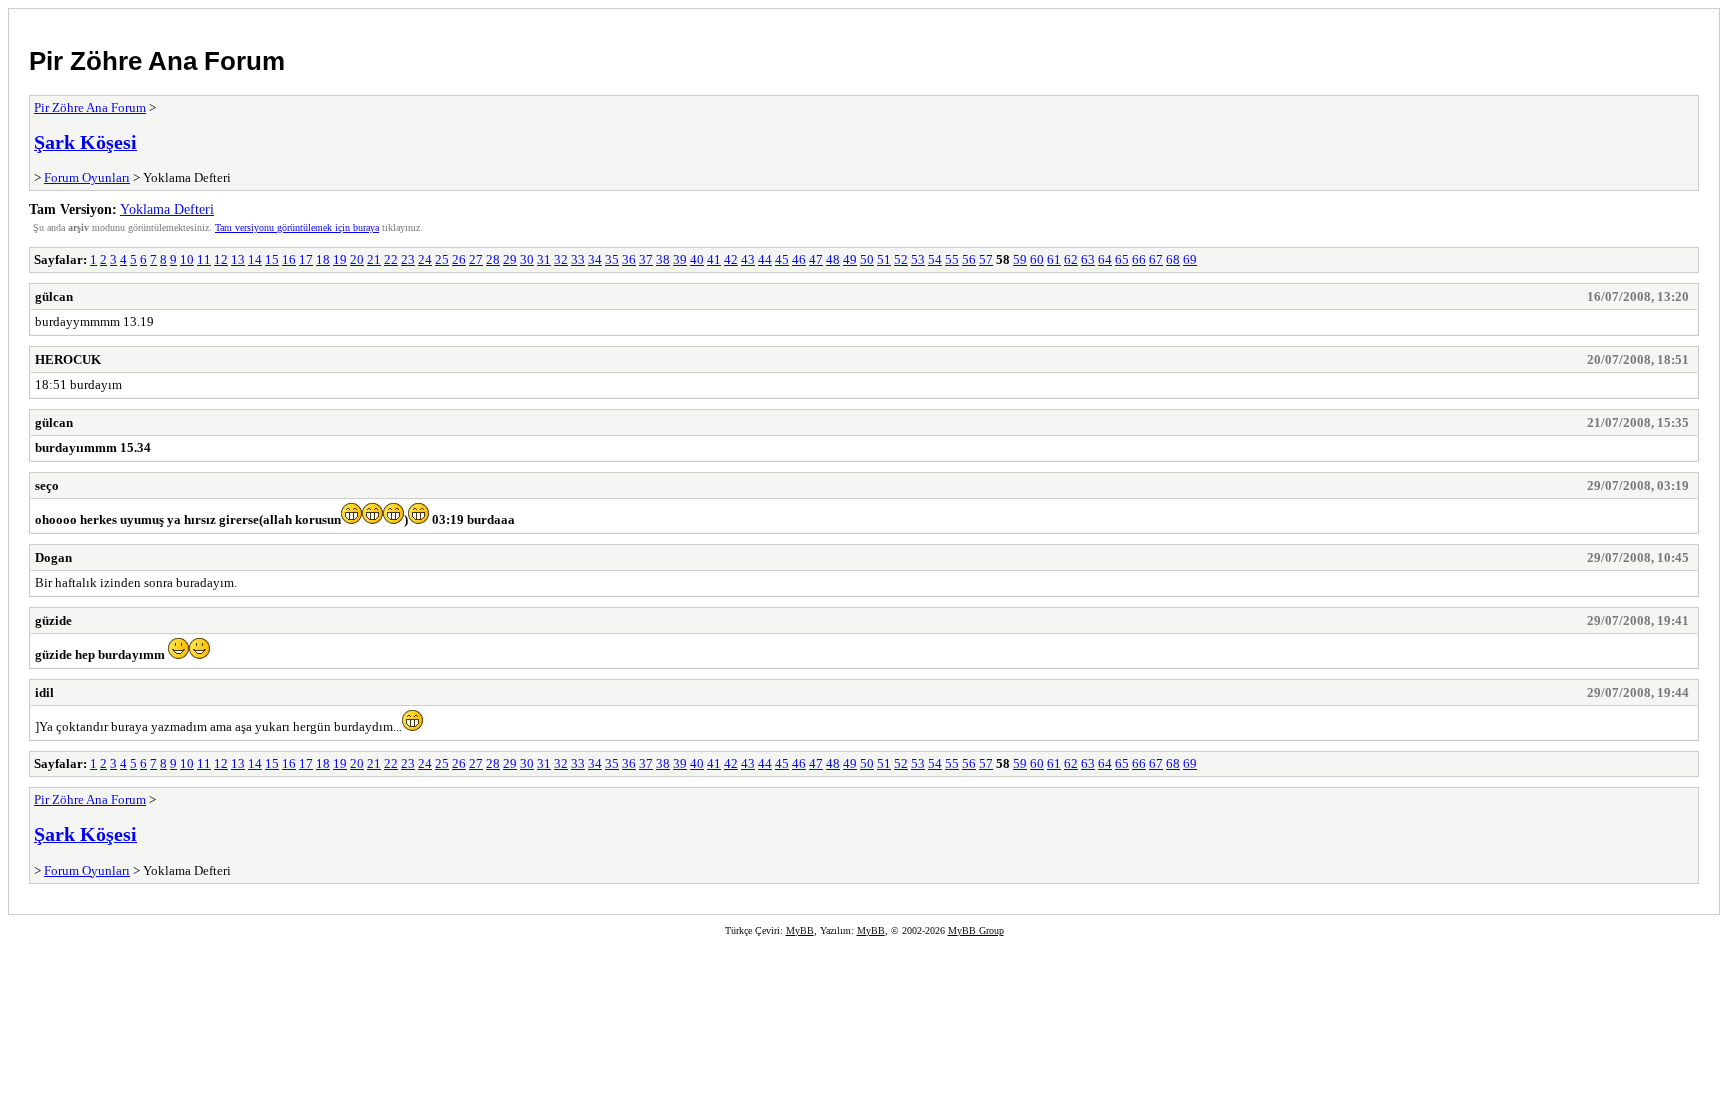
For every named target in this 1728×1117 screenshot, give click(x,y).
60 (1037, 259)
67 (1156, 259)
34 (595, 259)
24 (425, 259)
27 (476, 259)
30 (527, 259)
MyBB (800, 930)
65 (1122, 259)
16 (289, 259)
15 (272, 259)
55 (952, 259)
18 (323, 259)
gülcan (54, 296)
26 (459, 259)
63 (1088, 259)
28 (493, 259)
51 (884, 259)
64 (1105, 259)
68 (1173, 259)
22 (391, 259)
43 (748, 259)
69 (1190, 259)
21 (374, 259)
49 (850, 259)
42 (731, 259)
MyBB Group (976, 930)
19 (340, 259)
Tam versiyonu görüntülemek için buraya (297, 227)
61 (1054, 259)
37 (646, 259)
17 (306, 259)
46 (799, 259)
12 (221, 259)
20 (357, 259)
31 (544, 259)
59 (1020, 259)
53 (918, 259)
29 (510, 259)
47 (816, 259)
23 (408, 259)
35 (612, 259)
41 (714, 259)
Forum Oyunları (87, 177)
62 (1071, 259)
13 (238, 259)
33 (578, 259)
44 (765, 259)
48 (833, 259)
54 (935, 259)
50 (867, 259)
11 (204, 259)
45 (782, 259)
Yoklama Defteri (167, 209)
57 (986, 259)
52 (901, 259)
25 (442, 259)
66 (1139, 259)
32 (561, 259)
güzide (53, 620)
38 (663, 259)
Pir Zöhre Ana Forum (157, 61)
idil (44, 692)
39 (680, 259)
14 (255, 259)
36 (629, 259)
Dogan (53, 557)
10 (187, 259)
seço (47, 485)
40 (697, 259)
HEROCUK (68, 359)
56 (969, 259)
